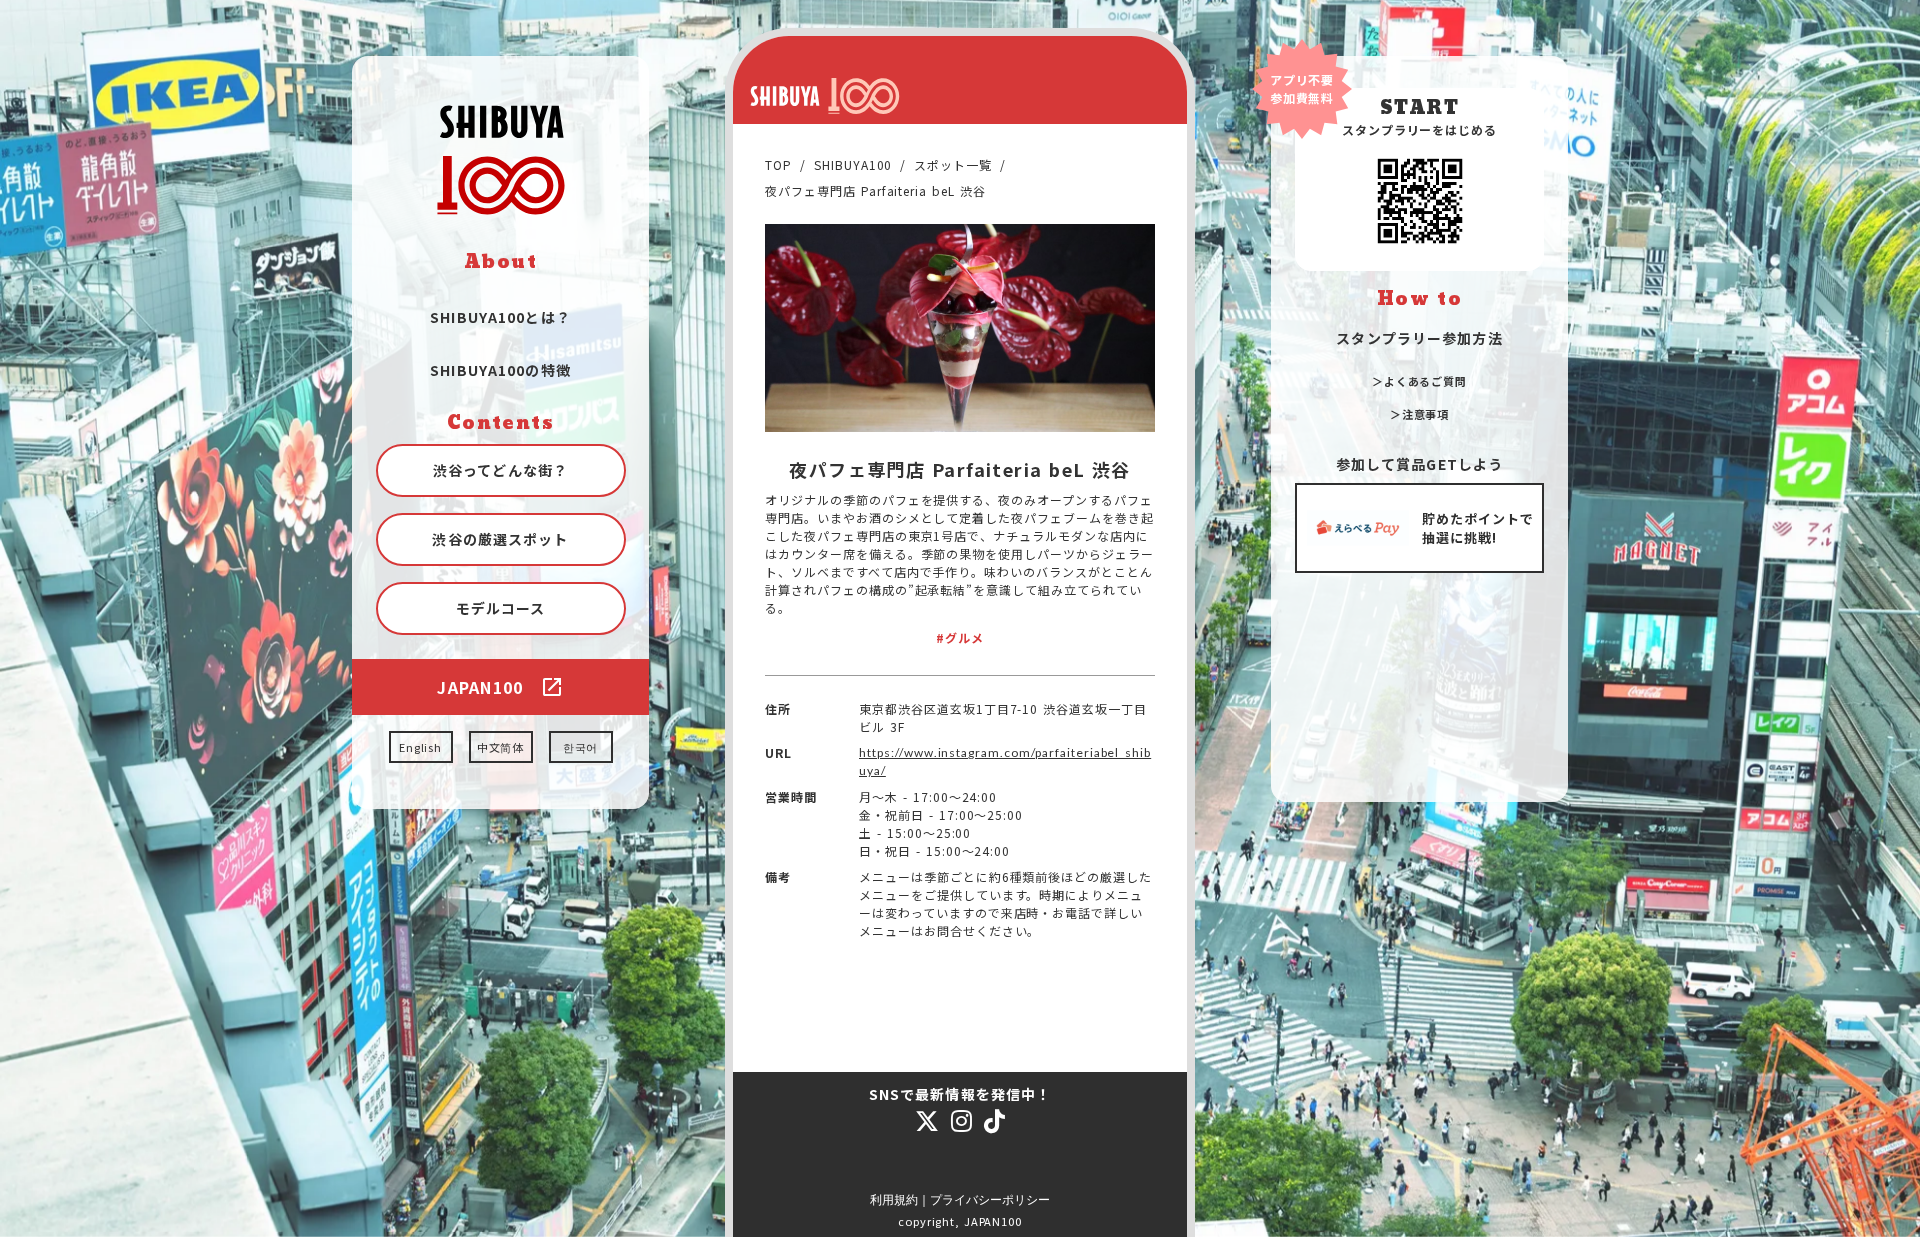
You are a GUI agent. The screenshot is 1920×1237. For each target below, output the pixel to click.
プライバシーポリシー (990, 1200)
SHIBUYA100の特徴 (500, 370)
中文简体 (501, 747)
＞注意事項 (1419, 414)
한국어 (581, 747)
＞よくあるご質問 (1419, 381)
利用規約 (894, 1200)
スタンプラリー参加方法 (1419, 338)
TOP (778, 164)
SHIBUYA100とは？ (500, 317)
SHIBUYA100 (853, 164)
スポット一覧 (953, 164)
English (420, 747)
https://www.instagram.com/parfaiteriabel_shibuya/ (1005, 761)
